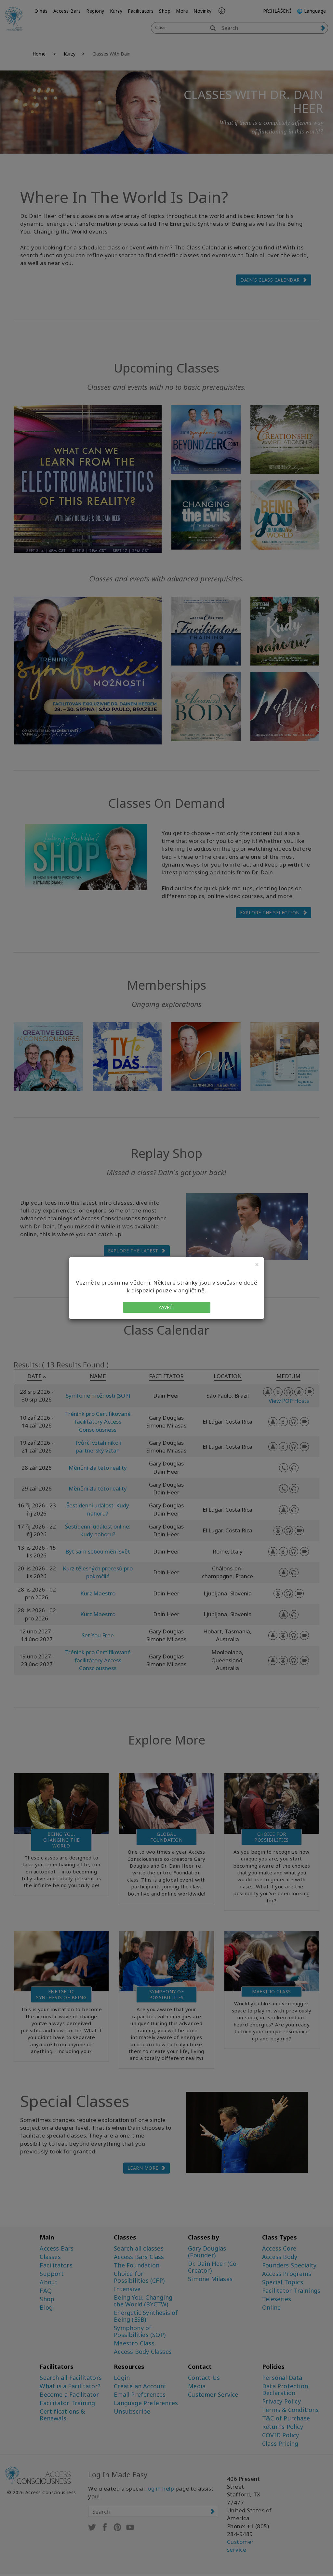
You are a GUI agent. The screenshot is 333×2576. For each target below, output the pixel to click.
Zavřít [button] (167, 1307)
